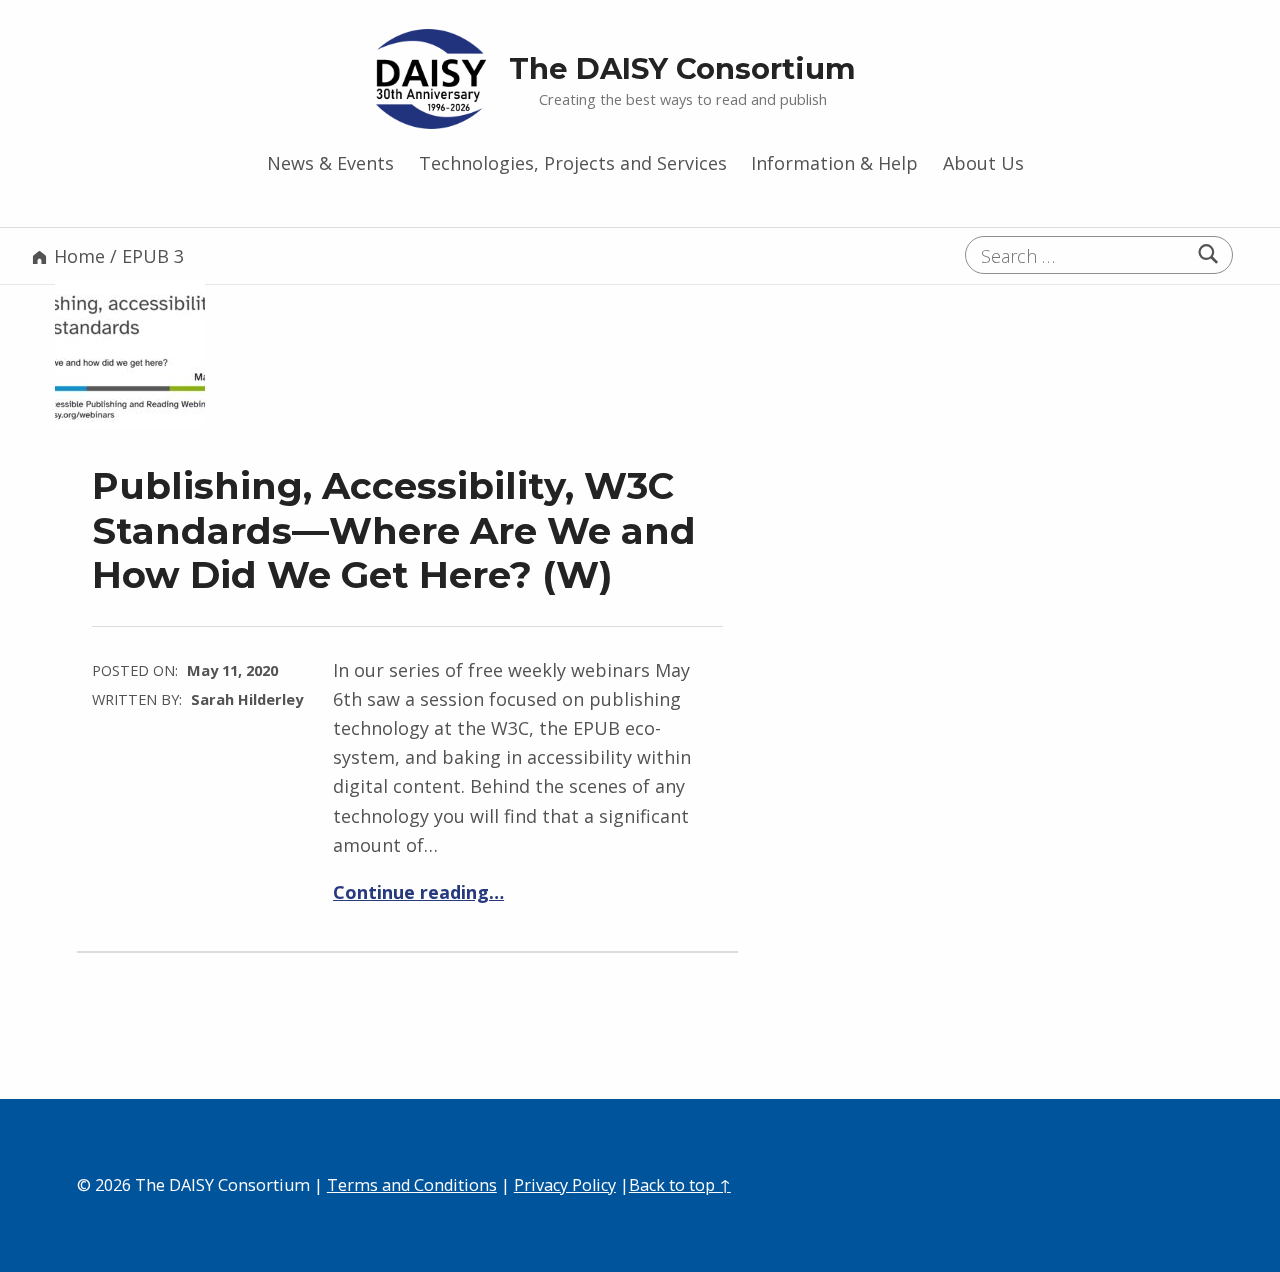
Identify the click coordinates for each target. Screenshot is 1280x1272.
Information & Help (834, 163)
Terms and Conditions (412, 1185)
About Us (983, 163)
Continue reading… (418, 892)
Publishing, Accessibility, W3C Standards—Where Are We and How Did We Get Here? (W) (394, 529)
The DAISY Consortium (682, 68)
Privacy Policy (565, 1185)
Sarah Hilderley (247, 699)
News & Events (330, 163)
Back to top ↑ (680, 1185)
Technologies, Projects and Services (573, 163)
